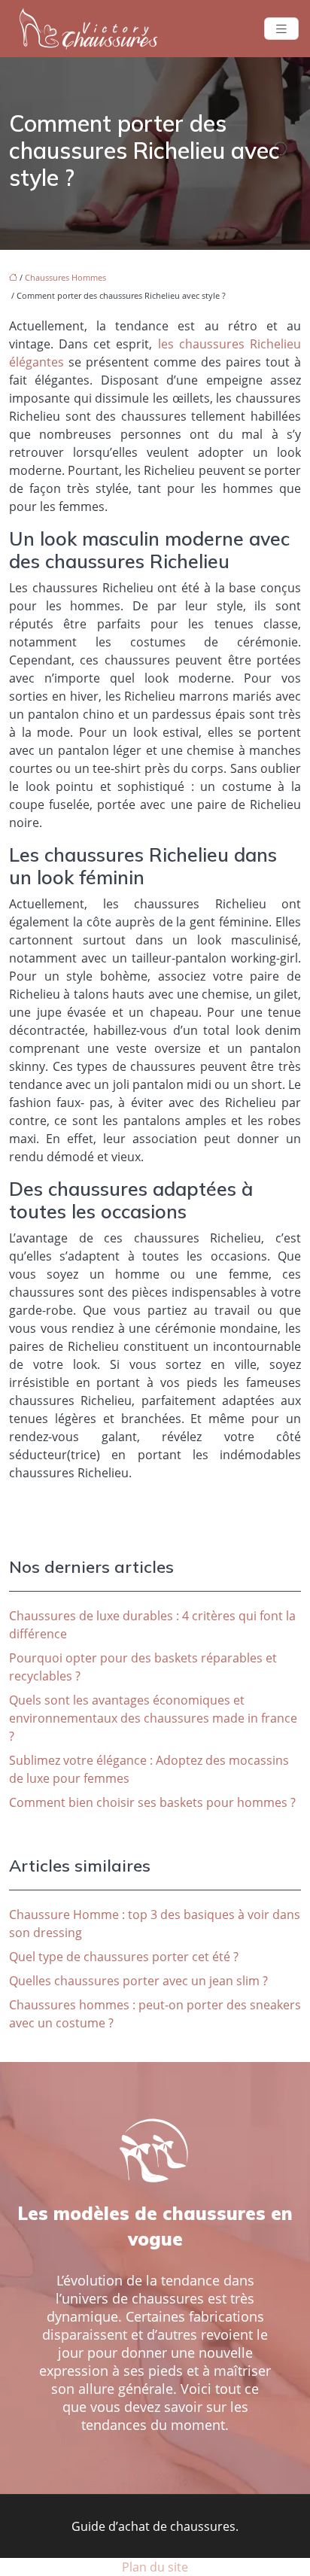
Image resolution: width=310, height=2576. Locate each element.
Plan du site (155, 2567)
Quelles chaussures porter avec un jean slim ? (138, 1981)
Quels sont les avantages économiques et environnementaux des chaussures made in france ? (153, 1718)
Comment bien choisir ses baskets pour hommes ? (152, 1802)
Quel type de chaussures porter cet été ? (124, 1957)
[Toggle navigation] (281, 29)
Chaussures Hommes (65, 277)
